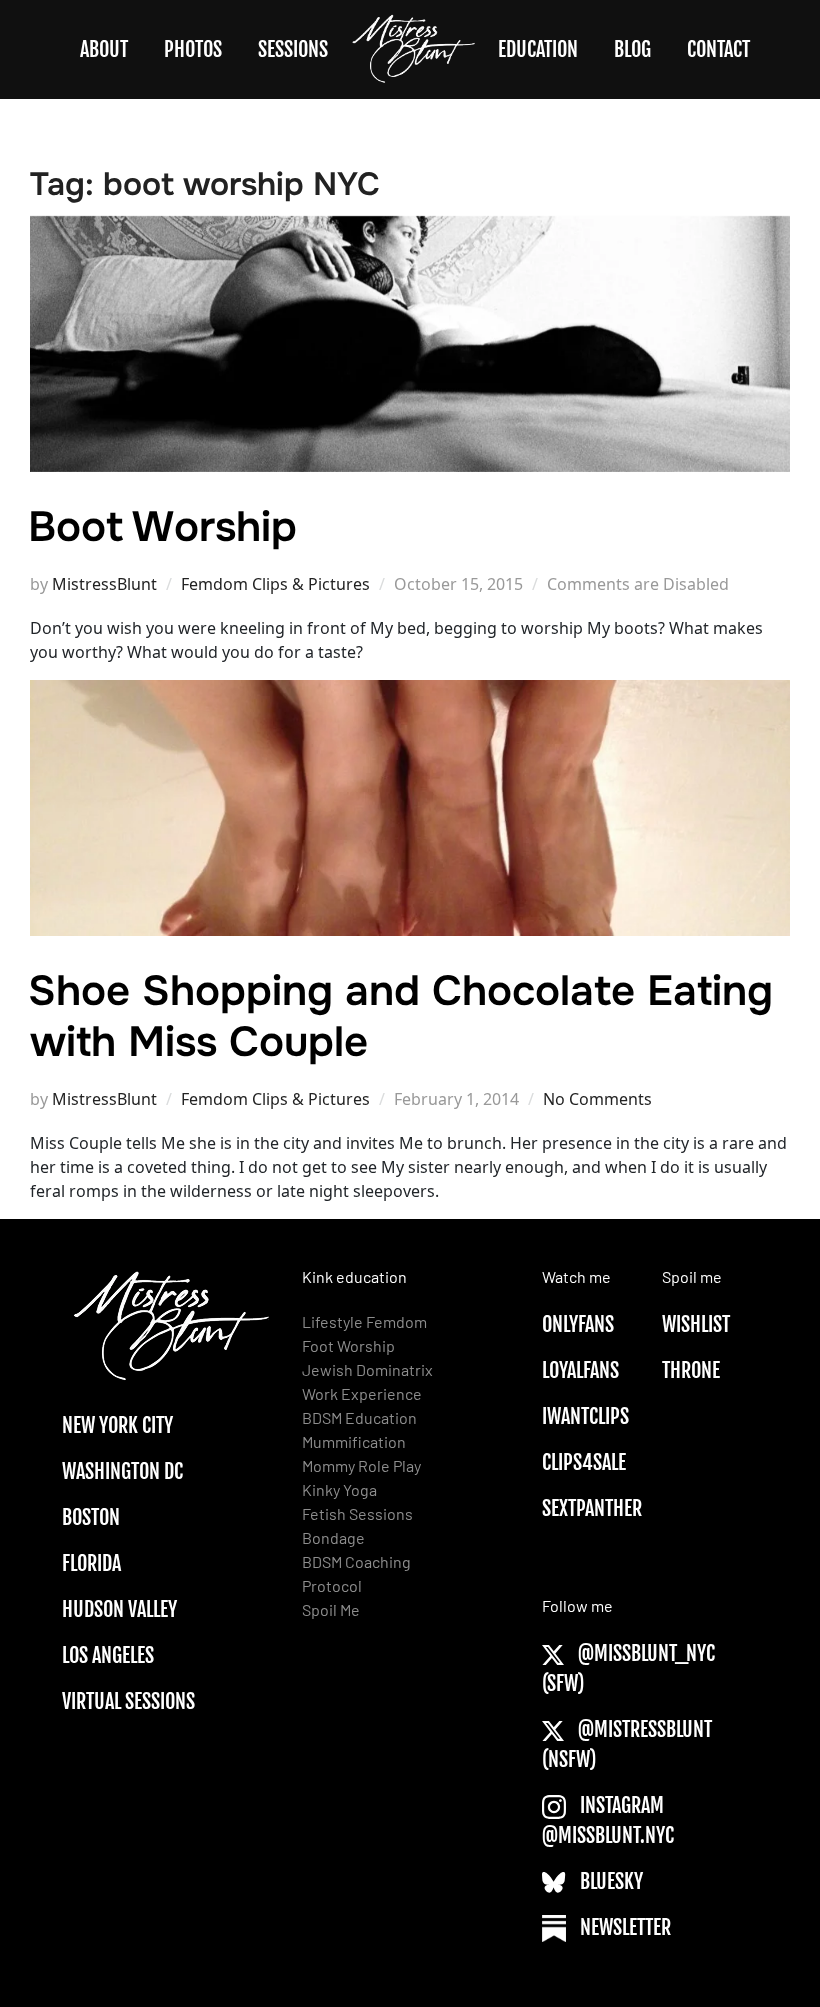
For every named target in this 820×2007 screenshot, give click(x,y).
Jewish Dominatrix (367, 1369)
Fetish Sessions (357, 1513)
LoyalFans (580, 1370)
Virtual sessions (128, 1701)
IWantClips (585, 1416)
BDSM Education (359, 1417)
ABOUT (104, 49)
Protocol (332, 1585)
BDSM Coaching (356, 1561)
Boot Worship (162, 527)
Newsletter (623, 1927)
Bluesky (609, 1881)
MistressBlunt (104, 584)
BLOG (632, 49)
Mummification (354, 1441)
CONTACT (718, 49)
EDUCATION (538, 49)
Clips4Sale (584, 1462)
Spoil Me (331, 1609)
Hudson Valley (119, 1609)
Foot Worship (348, 1345)
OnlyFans (578, 1324)
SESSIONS (293, 49)
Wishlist (696, 1324)
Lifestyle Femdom (364, 1321)
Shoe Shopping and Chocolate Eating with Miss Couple (400, 1016)
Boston (91, 1517)
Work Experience (362, 1393)
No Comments (597, 1099)
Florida (91, 1563)
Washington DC (122, 1471)
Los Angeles (108, 1655)
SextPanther (592, 1508)
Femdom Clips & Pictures (275, 584)
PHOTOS (193, 49)
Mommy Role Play (361, 1465)
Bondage (333, 1537)
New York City (117, 1425)
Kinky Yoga (339, 1489)
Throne (691, 1370)
